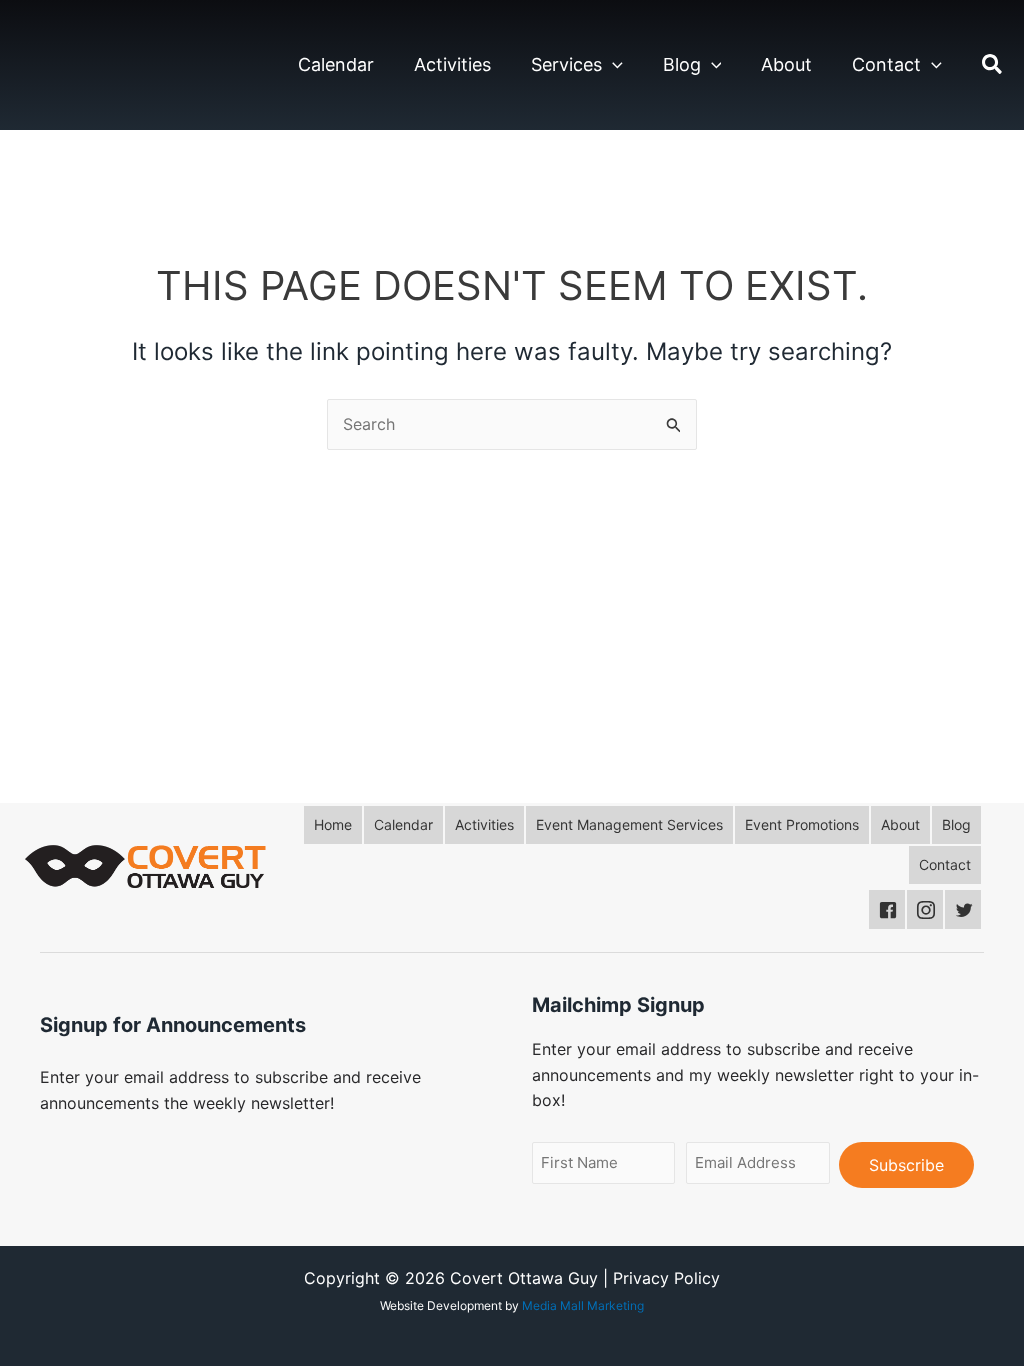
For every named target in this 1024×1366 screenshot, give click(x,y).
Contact (886, 64)
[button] (612, 65)
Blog (682, 64)
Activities (452, 64)
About (786, 64)
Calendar (336, 64)
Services (566, 64)
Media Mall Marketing (583, 1305)
